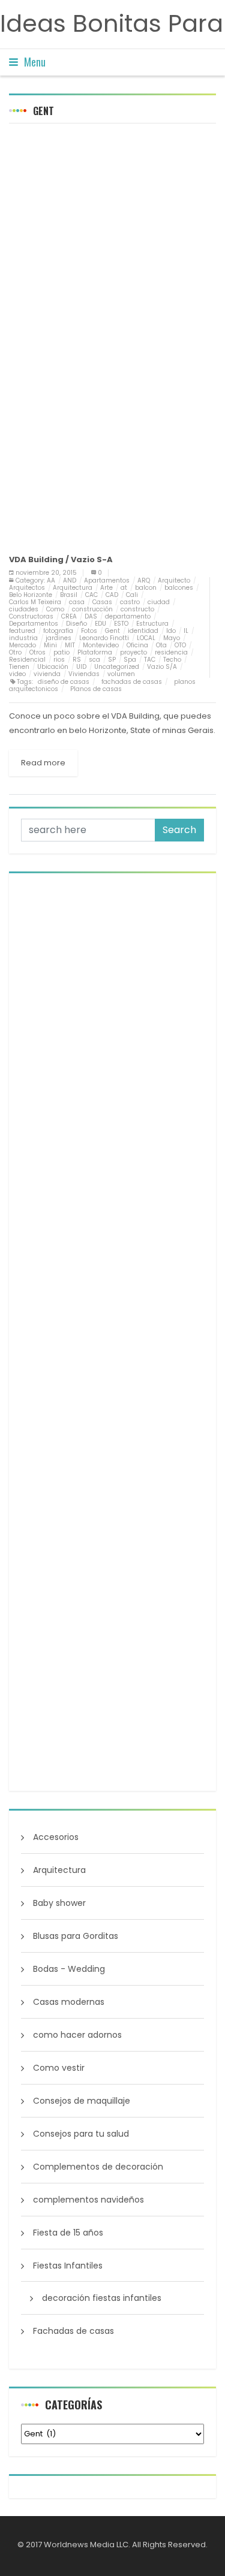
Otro (15, 652)
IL (186, 631)
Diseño (76, 624)
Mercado (22, 645)
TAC (150, 660)
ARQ (144, 580)
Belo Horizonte (31, 595)
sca (94, 660)
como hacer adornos (77, 2035)
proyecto (133, 652)
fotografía (58, 631)
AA (51, 580)
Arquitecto (174, 580)
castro (130, 602)
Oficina (137, 645)
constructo (137, 609)
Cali (132, 595)
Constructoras (31, 616)
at (124, 588)
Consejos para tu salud (81, 2134)
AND (70, 580)
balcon (146, 588)
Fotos (89, 631)
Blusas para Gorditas (76, 1936)
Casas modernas (69, 2002)
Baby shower (59, 1903)
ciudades (24, 609)
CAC (91, 595)
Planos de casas (96, 689)
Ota (161, 645)
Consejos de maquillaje (82, 2101)
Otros (37, 652)
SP (112, 660)
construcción (92, 609)
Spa (130, 660)
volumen (121, 674)
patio (61, 652)
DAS (91, 616)
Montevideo (101, 645)
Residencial (27, 660)
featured (22, 631)
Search (179, 830)
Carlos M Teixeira (35, 602)
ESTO (121, 624)
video (17, 674)
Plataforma (95, 652)
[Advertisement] (112, 248)
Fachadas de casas (73, 2331)
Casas (102, 602)
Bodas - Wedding (69, 1969)
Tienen (19, 667)
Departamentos (34, 624)
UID (81, 667)
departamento (128, 616)
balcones (179, 588)
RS (77, 660)
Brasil (69, 595)
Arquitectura (73, 588)
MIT (70, 645)
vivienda (47, 674)
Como (55, 609)
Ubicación (53, 667)
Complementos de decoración (98, 2167)
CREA (69, 616)
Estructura (152, 624)
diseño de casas (64, 682)
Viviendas (84, 674)
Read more (43, 763)
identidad (143, 631)
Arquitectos (27, 588)
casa (77, 602)
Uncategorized (117, 667)
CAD (112, 595)
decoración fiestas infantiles (102, 2298)
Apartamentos (107, 580)
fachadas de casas (132, 682)
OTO (180, 645)
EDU (100, 624)
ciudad (159, 602)
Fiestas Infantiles (68, 2266)
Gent (112, 631)
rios (59, 660)
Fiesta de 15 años (68, 2233)
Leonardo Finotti (104, 638)
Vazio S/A (162, 667)
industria (23, 638)
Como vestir (59, 2068)
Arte (106, 588)
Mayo (172, 638)
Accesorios (56, 1837)
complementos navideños (88, 2200)
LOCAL (146, 638)
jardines (58, 638)
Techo (172, 660)
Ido (171, 631)
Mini (50, 645)
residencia (171, 652)
